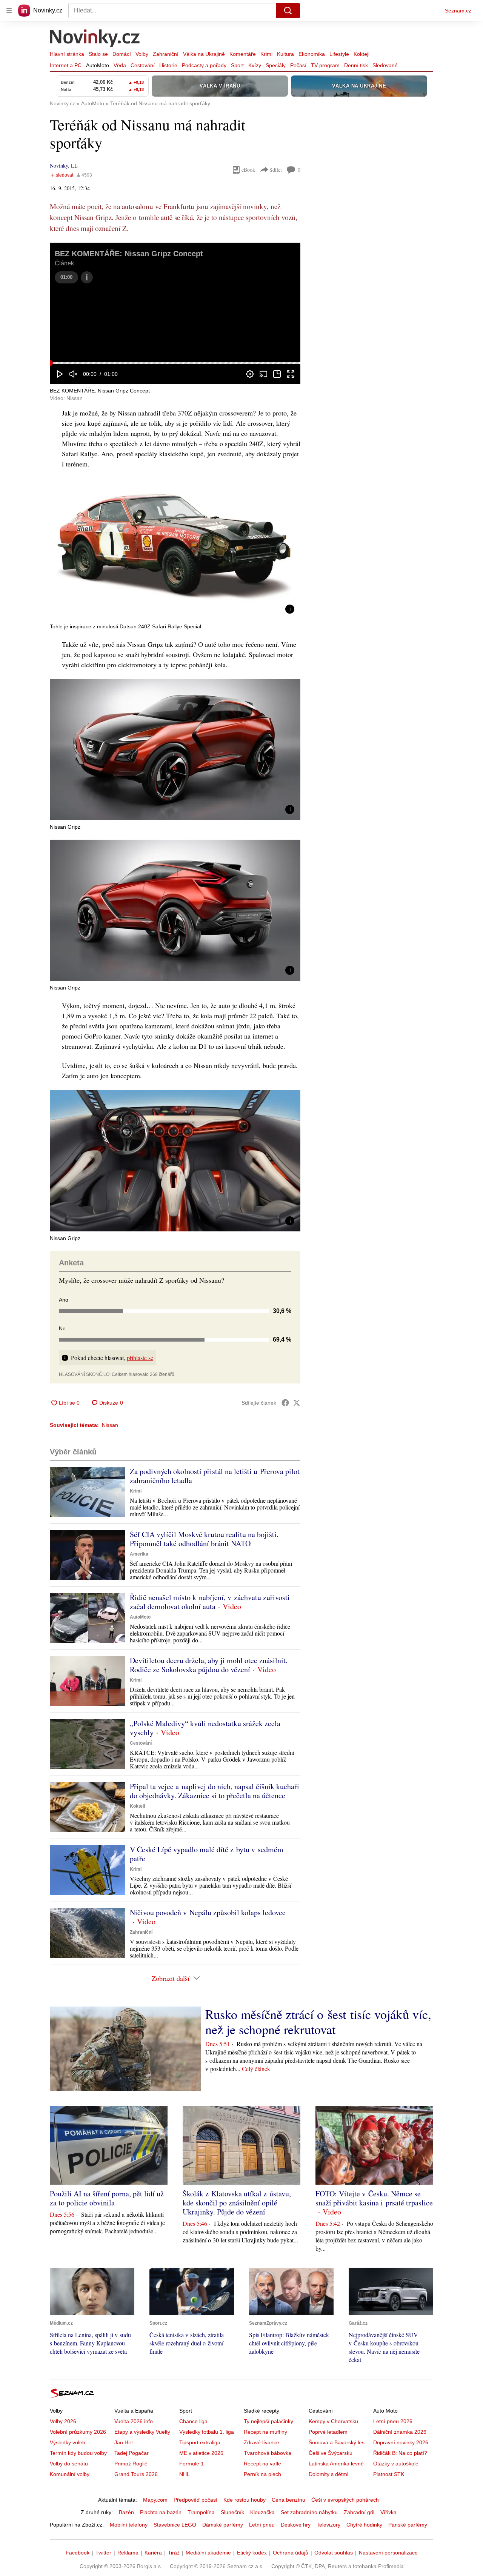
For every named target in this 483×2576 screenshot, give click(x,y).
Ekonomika (312, 54)
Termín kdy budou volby (78, 2453)
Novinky (59, 165)
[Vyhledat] (288, 11)
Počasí (298, 65)
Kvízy (255, 65)
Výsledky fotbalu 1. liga (207, 2432)
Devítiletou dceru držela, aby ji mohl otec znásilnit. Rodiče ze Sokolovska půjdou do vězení (209, 1665)
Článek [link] (64, 263)
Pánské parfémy (408, 2525)
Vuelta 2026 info (134, 2421)
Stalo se (98, 54)
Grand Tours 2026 (136, 2474)
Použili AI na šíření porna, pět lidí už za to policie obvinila (107, 2198)
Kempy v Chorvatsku (333, 2421)
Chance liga (193, 2421)
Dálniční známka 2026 (400, 2432)
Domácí (122, 54)
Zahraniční (166, 54)
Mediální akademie (208, 2553)
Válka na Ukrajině (204, 54)
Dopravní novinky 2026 (401, 2442)
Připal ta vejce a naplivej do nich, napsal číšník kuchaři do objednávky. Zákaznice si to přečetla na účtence (215, 1791)
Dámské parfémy (223, 2525)
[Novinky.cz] (95, 39)
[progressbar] (175, 363)
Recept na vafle (262, 2464)
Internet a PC (66, 65)
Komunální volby (70, 2474)
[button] (175, 302)
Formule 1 (192, 2464)
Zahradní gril (359, 2512)
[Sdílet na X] (297, 1403)
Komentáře (243, 54)
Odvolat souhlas (334, 2553)
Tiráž (174, 2553)
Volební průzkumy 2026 (78, 2432)
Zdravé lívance (261, 2442)
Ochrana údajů (291, 2553)
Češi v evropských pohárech (345, 2500)
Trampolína (201, 2512)
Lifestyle (339, 54)
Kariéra (153, 2553)
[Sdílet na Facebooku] (285, 1403)
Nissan (110, 1425)
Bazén (126, 2512)
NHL (185, 2474)
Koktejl (361, 54)
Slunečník (232, 2512)
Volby (142, 54)
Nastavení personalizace (388, 2553)
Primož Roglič (131, 2464)
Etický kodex (252, 2553)
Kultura (285, 54)
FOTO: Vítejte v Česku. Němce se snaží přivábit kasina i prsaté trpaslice (374, 2198)
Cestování (143, 65)
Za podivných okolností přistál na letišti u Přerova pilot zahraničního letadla (215, 1476)
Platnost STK (389, 2474)
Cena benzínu (288, 2500)
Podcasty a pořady (204, 65)
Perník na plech (262, 2474)
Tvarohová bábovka (268, 2453)
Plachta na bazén (161, 2512)
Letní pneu (262, 2525)
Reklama (128, 2553)
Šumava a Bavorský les (337, 2442)
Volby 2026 (63, 2421)
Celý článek (256, 2069)
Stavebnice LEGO (175, 2525)
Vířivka (388, 2512)
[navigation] (9, 11)
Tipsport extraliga (200, 2442)
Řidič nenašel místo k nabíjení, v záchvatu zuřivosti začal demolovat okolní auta (210, 1602)
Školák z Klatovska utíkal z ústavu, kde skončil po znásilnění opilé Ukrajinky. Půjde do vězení (237, 2203)
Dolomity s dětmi (328, 2474)
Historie (168, 65)
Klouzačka (262, 2512)
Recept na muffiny (265, 2432)
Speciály (276, 65)
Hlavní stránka (67, 54)
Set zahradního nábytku (309, 2512)
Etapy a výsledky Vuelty (142, 2432)
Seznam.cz (458, 11)
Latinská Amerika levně (336, 2464)
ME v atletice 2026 (201, 2453)
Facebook (78, 2553)
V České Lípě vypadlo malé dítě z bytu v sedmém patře (207, 1854)
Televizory (328, 2525)
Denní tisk (356, 65)
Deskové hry (296, 2525)
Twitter (103, 2553)
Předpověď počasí (195, 2500)
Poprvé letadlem (328, 2432)
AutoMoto (98, 65)
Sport (237, 65)
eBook (248, 170)
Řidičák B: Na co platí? (400, 2453)
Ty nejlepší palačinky (268, 2421)
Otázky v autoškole (396, 2464)
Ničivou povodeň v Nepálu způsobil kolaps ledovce (208, 1912)
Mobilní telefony (129, 2525)
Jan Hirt (124, 2442)
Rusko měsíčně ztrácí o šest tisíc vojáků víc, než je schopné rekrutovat (318, 2022)
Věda (120, 65)
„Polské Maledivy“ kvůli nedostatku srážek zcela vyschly (205, 1728)
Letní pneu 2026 (393, 2421)
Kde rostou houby (245, 2500)
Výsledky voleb (68, 2442)
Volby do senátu (69, 2464)
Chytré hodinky (364, 2525)
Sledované (385, 65)
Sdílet (276, 170)
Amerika (139, 1554)
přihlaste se (140, 1358)
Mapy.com (155, 2500)
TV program (325, 65)
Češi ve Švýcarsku (331, 2453)
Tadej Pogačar (132, 2453)
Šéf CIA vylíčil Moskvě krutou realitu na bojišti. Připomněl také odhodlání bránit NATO (204, 1539)
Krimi (266, 54)
